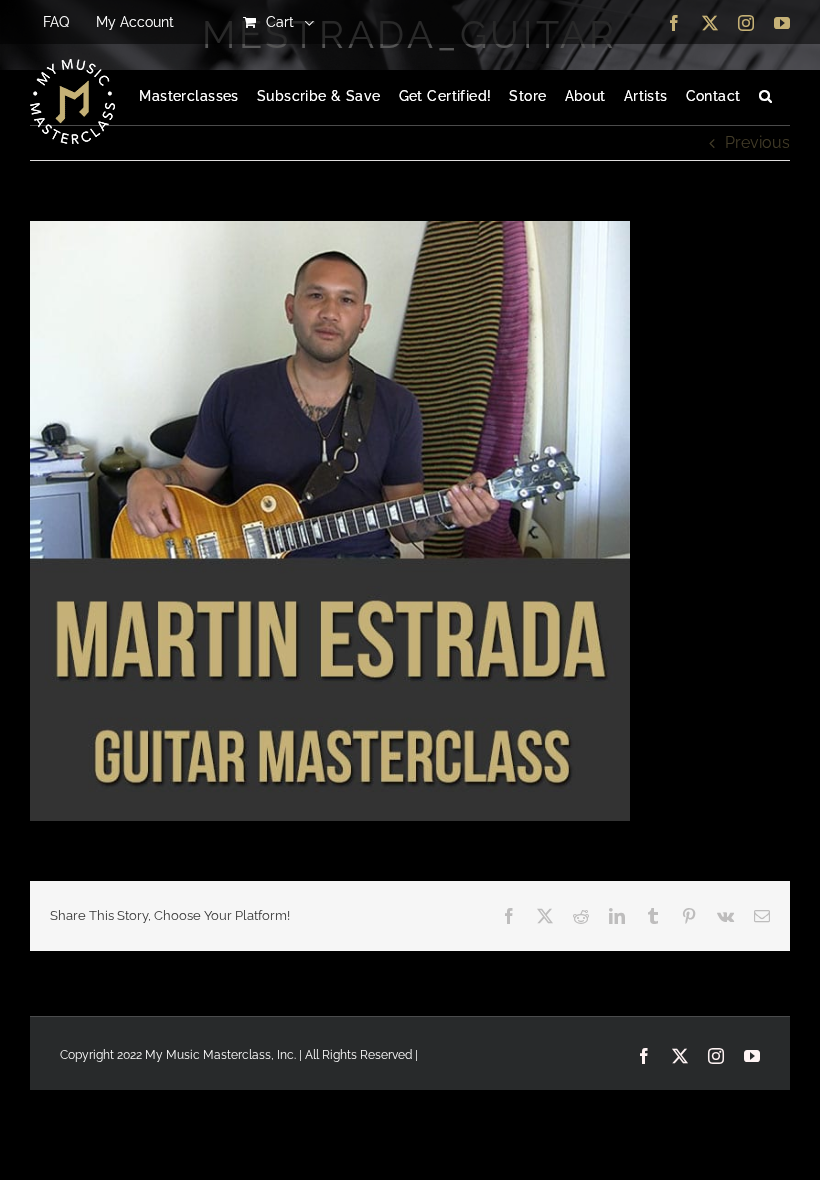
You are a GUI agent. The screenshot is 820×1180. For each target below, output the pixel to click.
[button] (765, 97)
